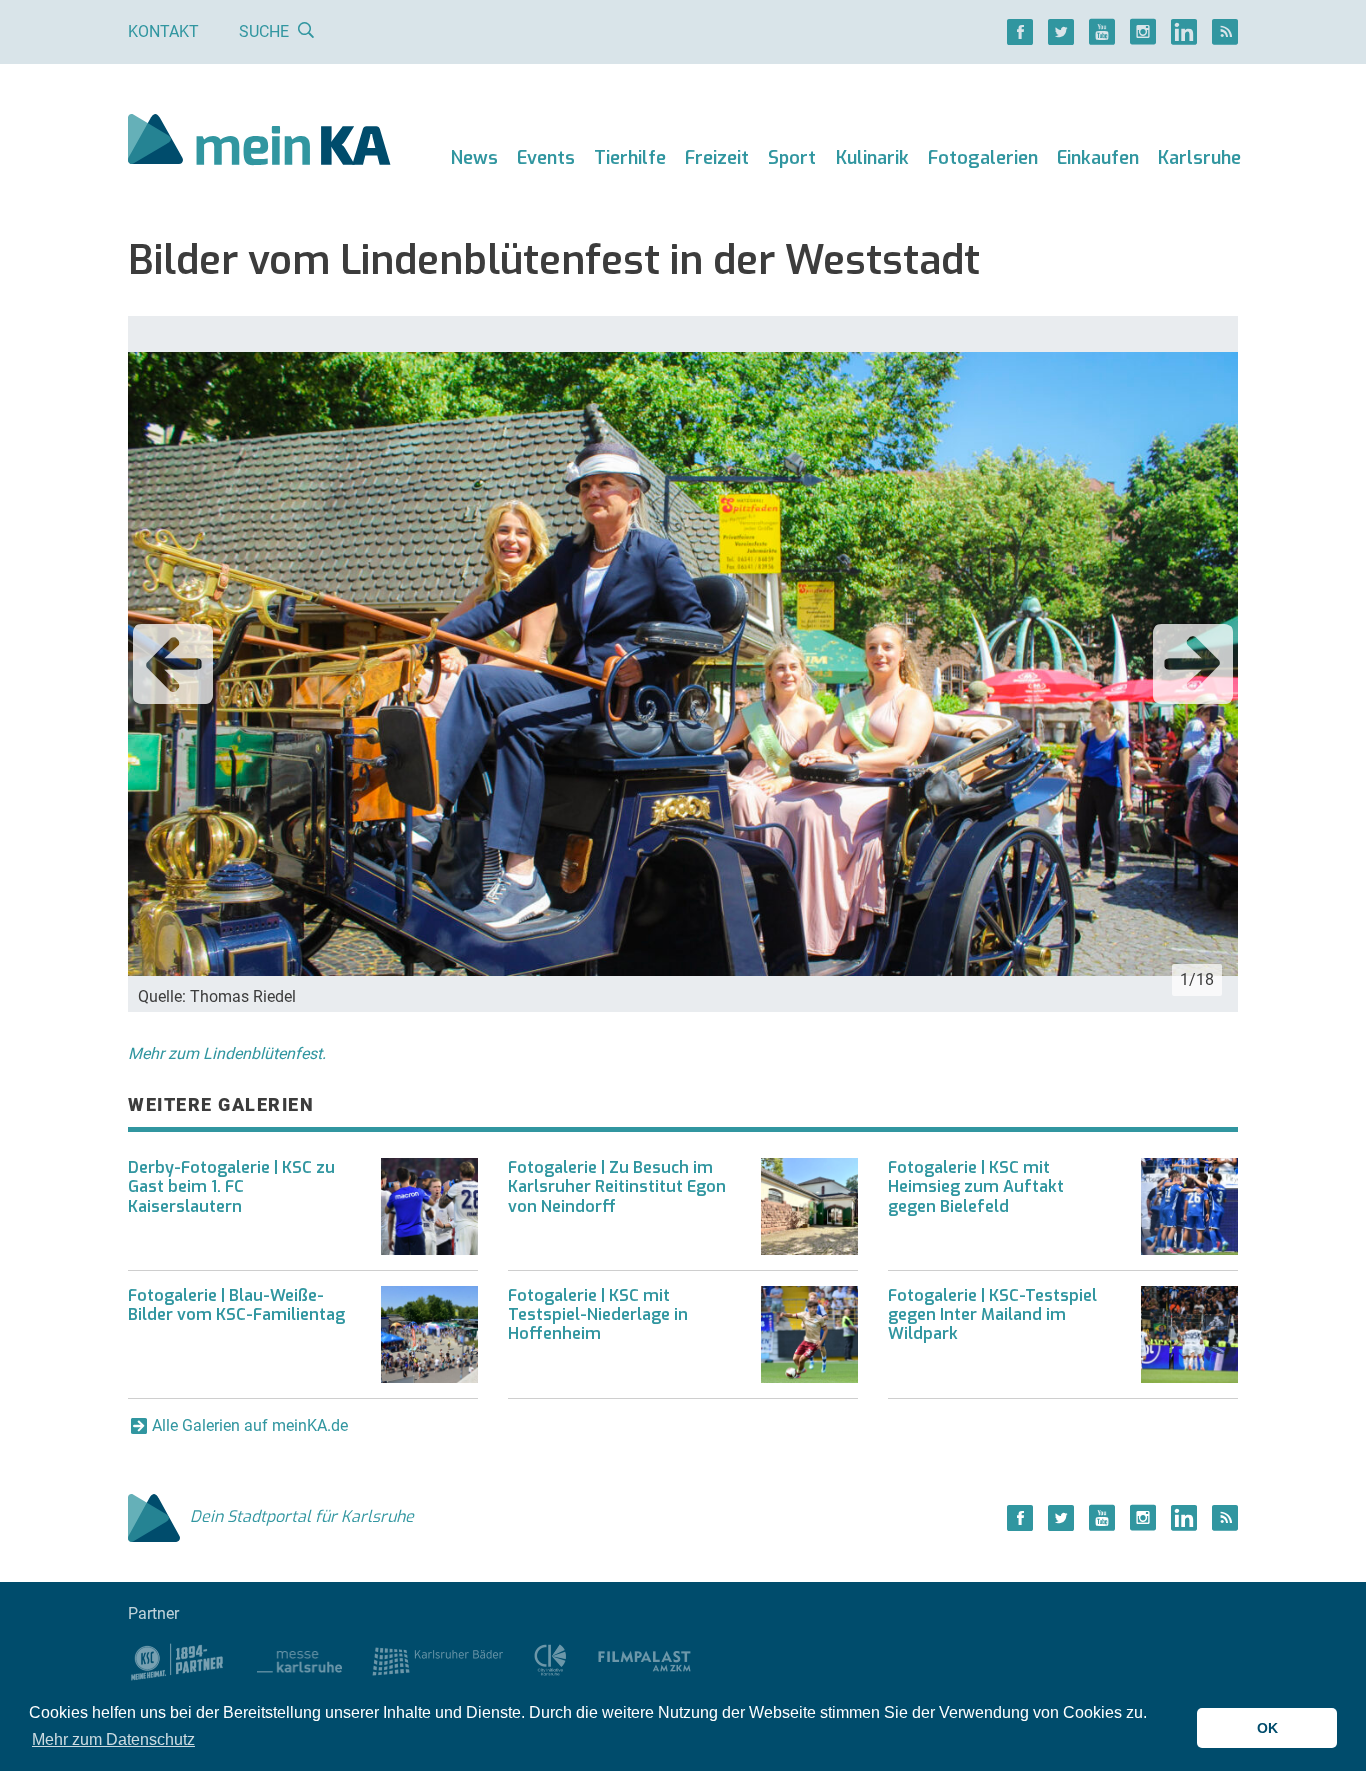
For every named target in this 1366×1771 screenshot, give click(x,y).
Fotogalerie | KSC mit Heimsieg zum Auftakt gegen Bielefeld (976, 1186)
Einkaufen (1098, 158)
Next (1193, 664)
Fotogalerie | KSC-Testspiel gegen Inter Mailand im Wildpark (992, 1314)
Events (546, 158)
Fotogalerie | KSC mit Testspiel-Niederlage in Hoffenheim (598, 1314)
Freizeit (717, 158)
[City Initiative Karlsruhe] (550, 1659)
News (474, 158)
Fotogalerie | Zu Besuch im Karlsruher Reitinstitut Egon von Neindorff (617, 1186)
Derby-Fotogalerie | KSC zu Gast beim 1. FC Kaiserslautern (231, 1186)
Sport (792, 158)
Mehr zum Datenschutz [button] (113, 1739)
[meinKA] (259, 142)
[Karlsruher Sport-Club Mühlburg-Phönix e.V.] (177, 1659)
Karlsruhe (1199, 158)
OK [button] (1267, 1728)
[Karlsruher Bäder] (437, 1659)
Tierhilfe (630, 158)
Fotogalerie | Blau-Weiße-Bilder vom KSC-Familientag (236, 1305)
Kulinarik (872, 158)
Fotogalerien (983, 158)
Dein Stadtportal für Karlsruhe (302, 1516)
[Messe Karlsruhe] (300, 1659)
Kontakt (163, 31)
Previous (173, 664)
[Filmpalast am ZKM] (644, 1659)
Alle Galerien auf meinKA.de (250, 1425)
